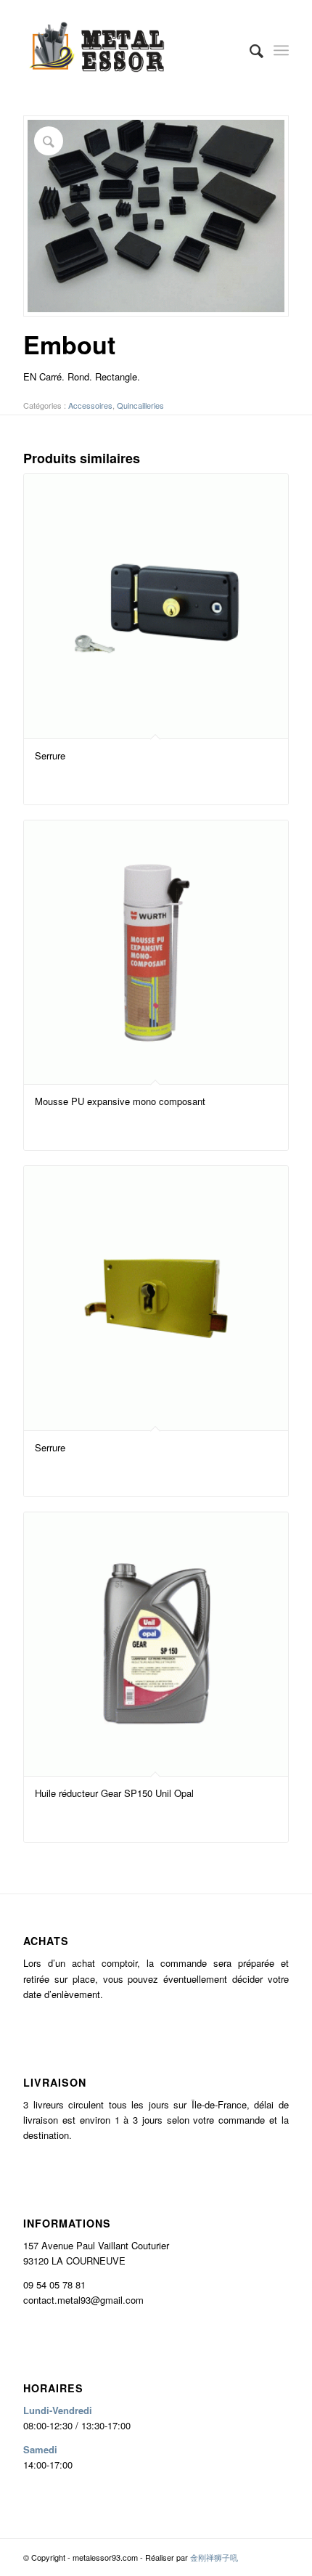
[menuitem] (249, 50)
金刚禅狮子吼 (214, 2557)
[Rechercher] (249, 50)
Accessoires (90, 405)
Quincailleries (140, 405)
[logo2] (129, 50)
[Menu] (281, 50)
